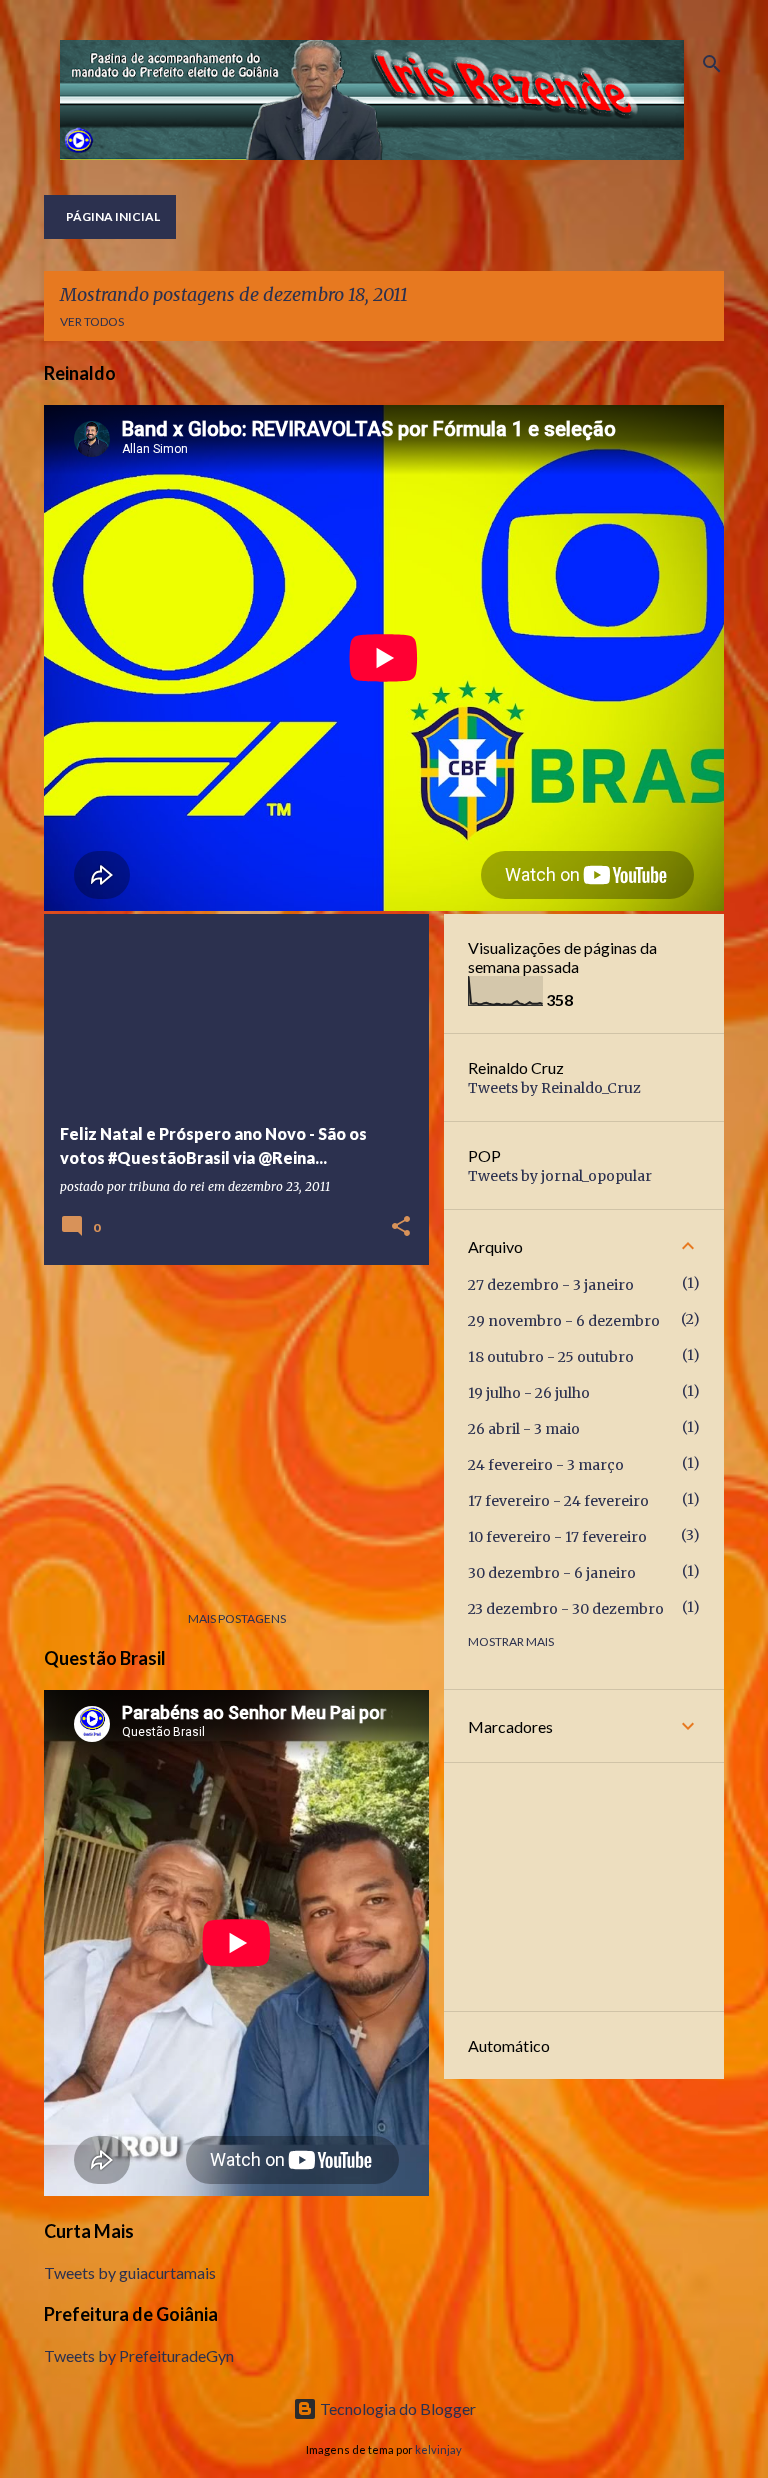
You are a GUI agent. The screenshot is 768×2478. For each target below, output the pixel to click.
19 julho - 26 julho (529, 1393)
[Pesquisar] (712, 64)
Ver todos (92, 321)
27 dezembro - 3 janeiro (551, 1285)
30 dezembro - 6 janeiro (552, 1573)
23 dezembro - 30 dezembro (566, 1609)
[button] (401, 1227)
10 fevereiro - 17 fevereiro (557, 1537)
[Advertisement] (229, 1420)
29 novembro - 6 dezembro (564, 1321)
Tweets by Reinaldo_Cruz (554, 1088)
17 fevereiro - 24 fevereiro (558, 1501)
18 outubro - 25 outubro (551, 1357)
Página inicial (113, 216)
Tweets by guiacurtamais (130, 2272)
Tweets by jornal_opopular (560, 1176)
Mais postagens (237, 1618)
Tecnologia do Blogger (396, 2408)
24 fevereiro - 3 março (546, 1465)
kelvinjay (438, 2449)
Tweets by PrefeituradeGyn (139, 2355)
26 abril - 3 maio (524, 1429)
